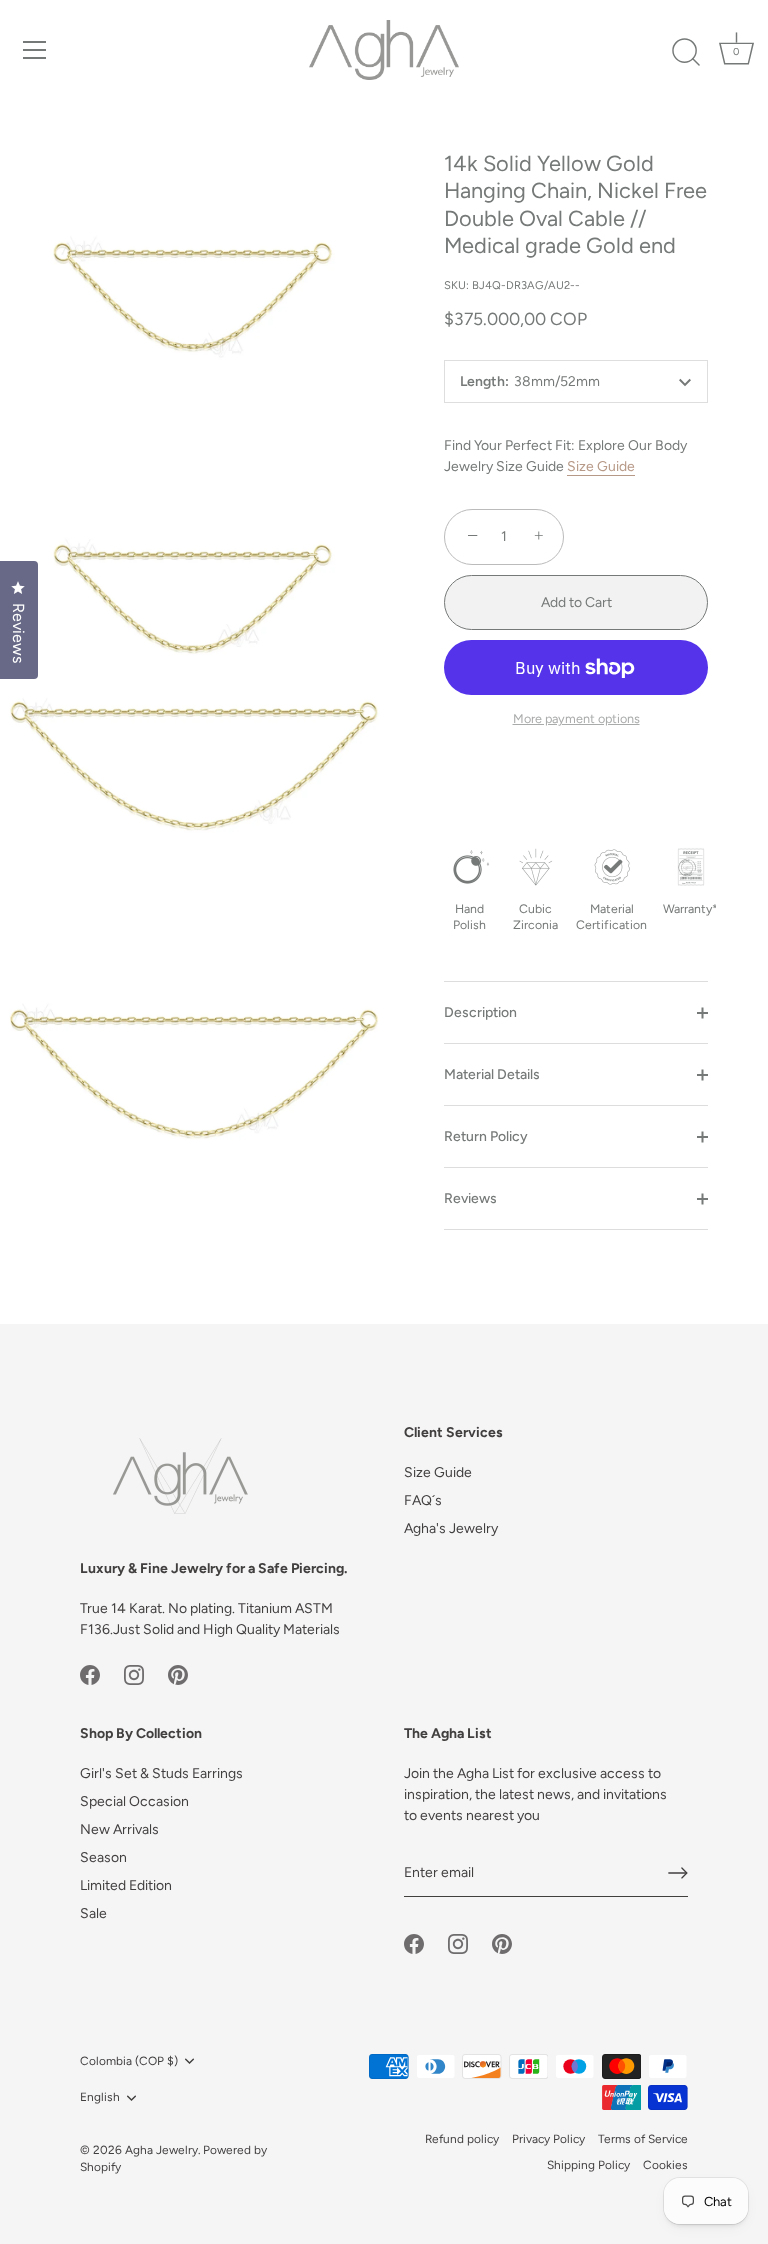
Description (480, 1012)
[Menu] (35, 50)
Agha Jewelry (161, 2150)
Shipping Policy (588, 2165)
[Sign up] (678, 1873)
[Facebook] (90, 1674)
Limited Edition (126, 1885)
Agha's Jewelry (451, 1528)
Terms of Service (643, 2139)
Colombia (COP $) (129, 2061)
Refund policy (462, 2139)
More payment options (576, 718)
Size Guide (601, 466)
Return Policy (486, 1136)
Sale (93, 1913)
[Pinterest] (178, 1674)
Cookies (665, 2165)
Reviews (470, 1198)
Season (103, 1857)
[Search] (686, 53)
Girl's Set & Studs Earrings (161, 1773)
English (100, 2097)
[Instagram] (134, 1674)
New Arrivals (119, 1829)
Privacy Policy (548, 2139)
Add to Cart (576, 602)
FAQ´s (423, 1500)
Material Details (492, 1074)
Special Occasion (134, 1801)
